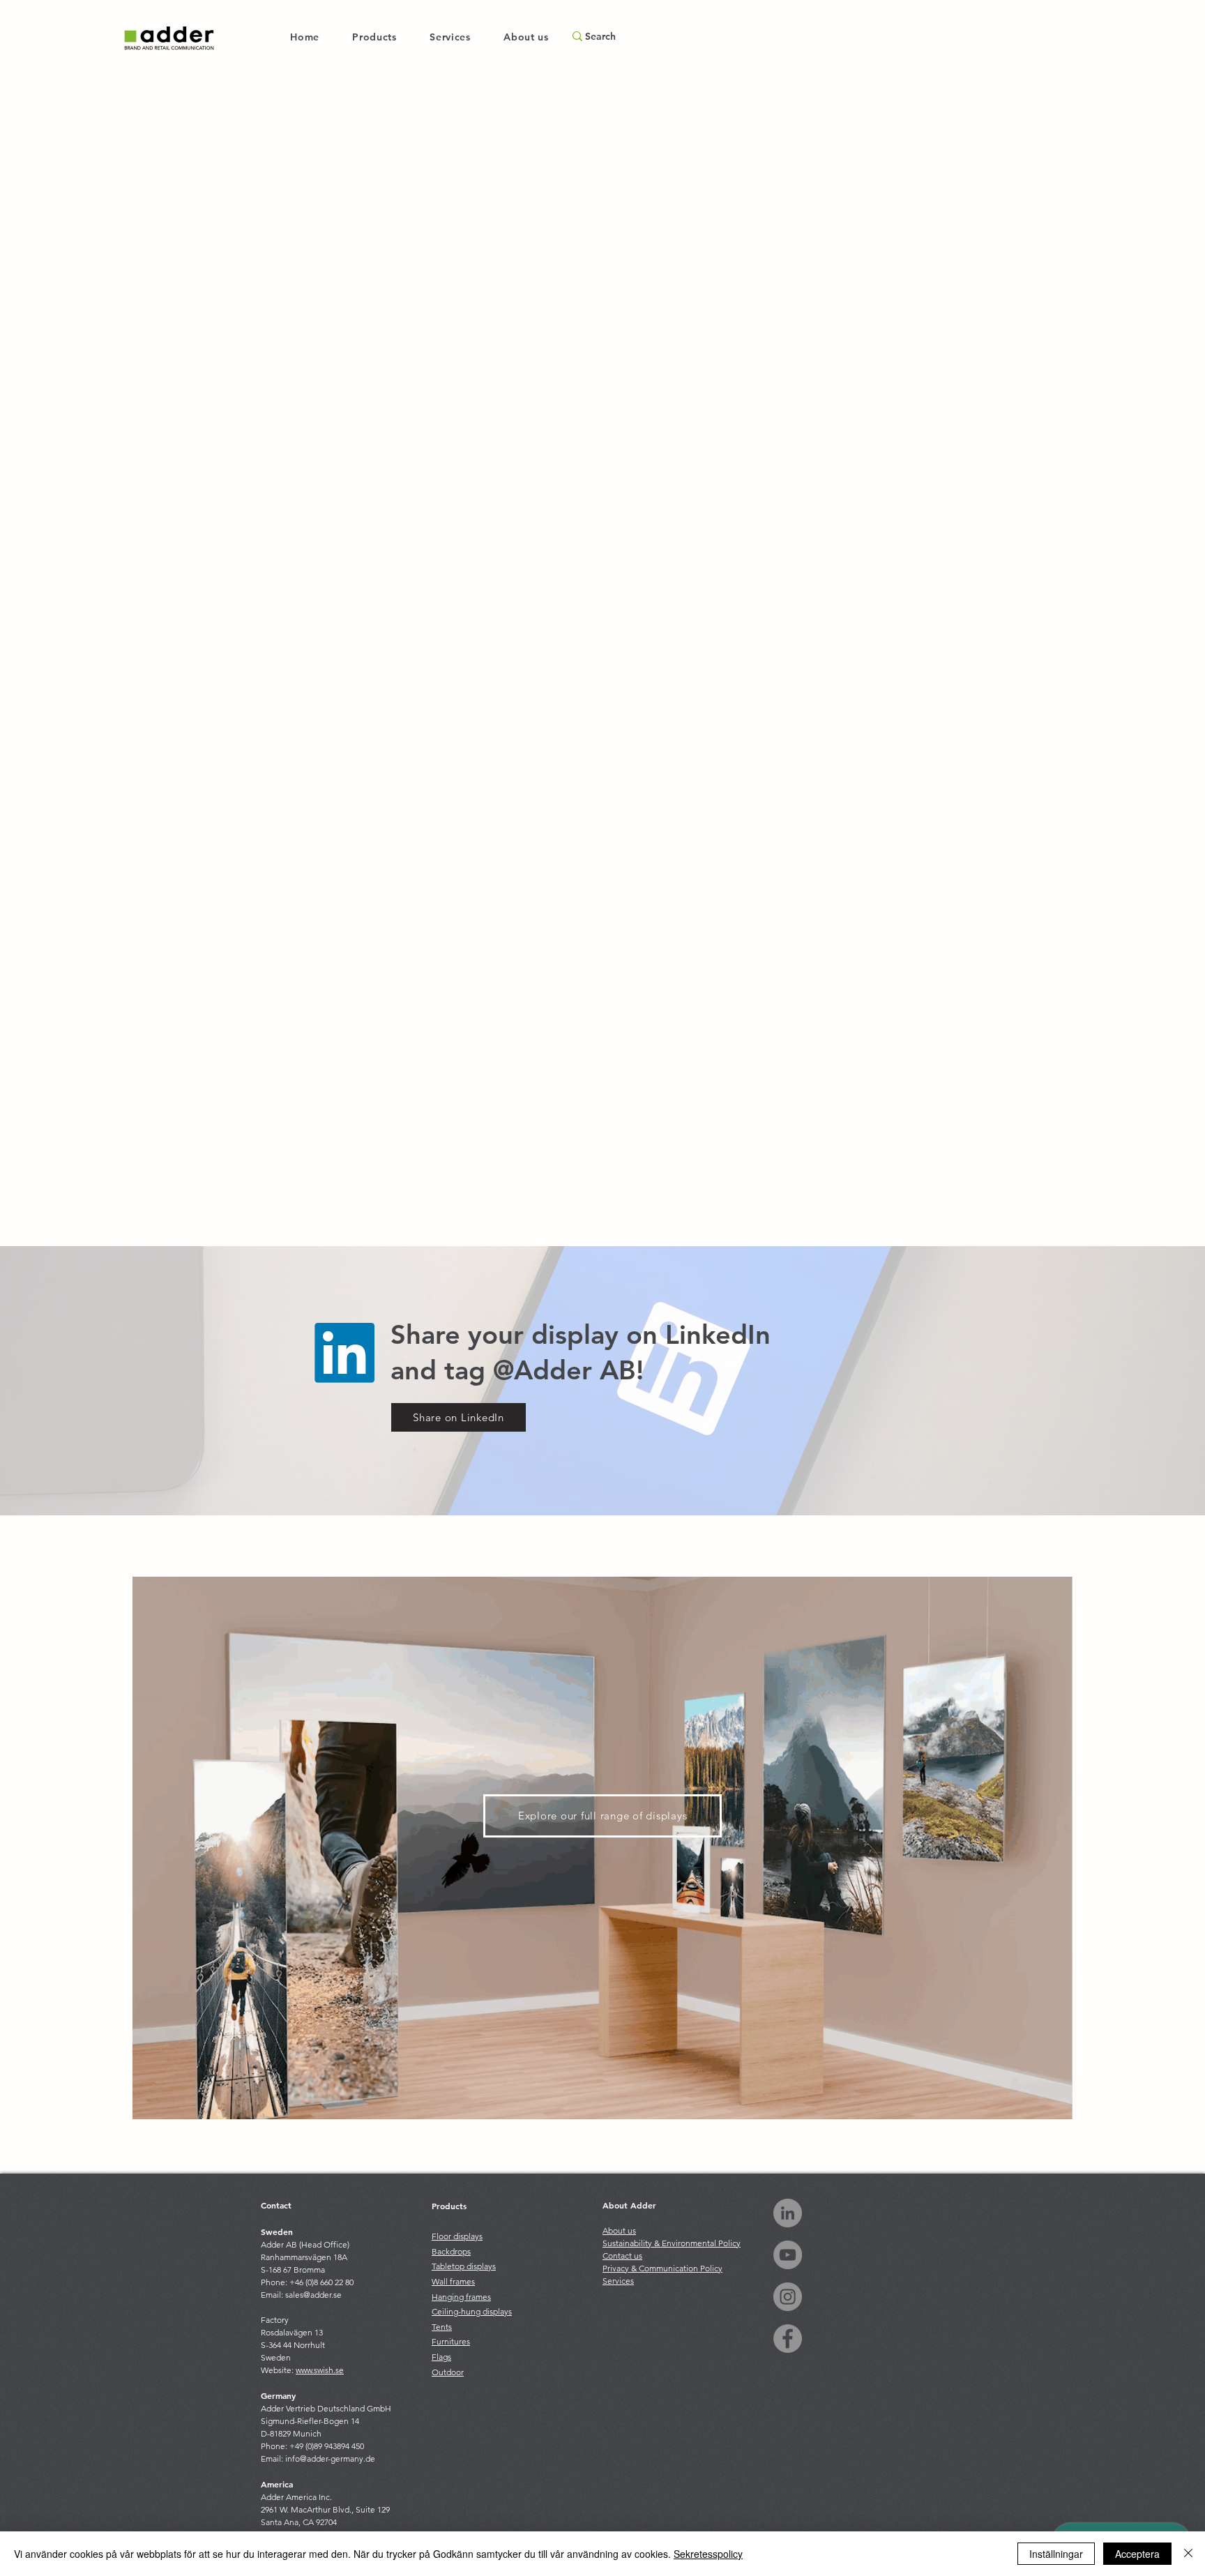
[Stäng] (1188, 2554)
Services (618, 2281)
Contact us (622, 2256)
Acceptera (1137, 2554)
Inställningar (1056, 2554)
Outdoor (448, 2372)
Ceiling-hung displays (472, 2311)
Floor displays (457, 2236)
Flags (441, 2357)
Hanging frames (461, 2297)
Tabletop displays (464, 2266)
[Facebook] (788, 2339)
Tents (442, 2327)
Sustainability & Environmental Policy (672, 2243)
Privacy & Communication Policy (662, 2268)
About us (619, 2230)
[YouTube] (788, 2255)
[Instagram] (788, 2297)
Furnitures (451, 2341)
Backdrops (451, 2251)
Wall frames (453, 2281)
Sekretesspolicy (708, 2554)
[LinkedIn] (788, 2213)
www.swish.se (320, 2370)
